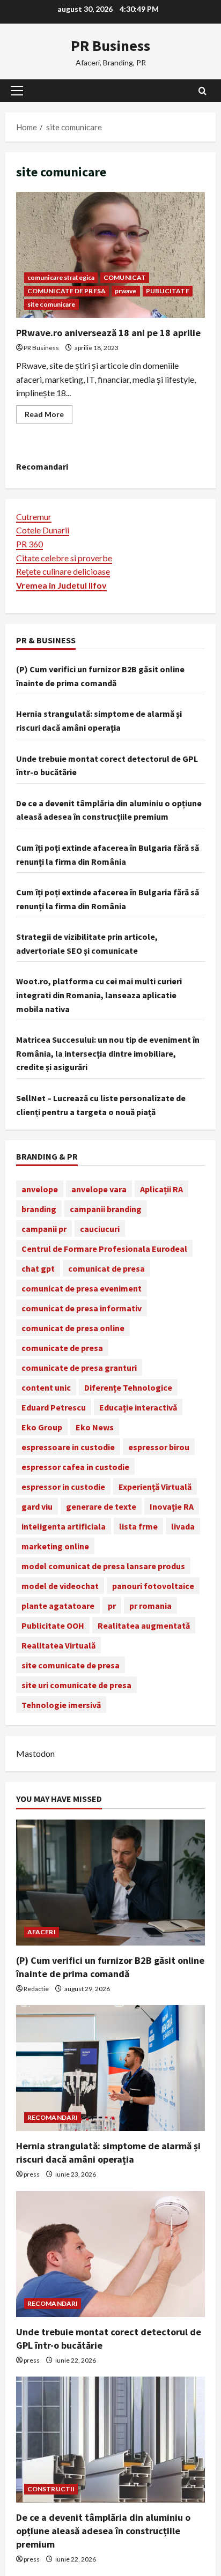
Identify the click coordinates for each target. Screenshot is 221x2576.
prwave (126, 291)
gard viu (37, 1506)
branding (39, 1209)
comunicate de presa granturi (79, 1368)
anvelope (40, 1189)
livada (183, 1526)
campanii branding (106, 1209)
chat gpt (38, 1268)
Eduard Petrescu (54, 1407)
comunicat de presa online (73, 1328)
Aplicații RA (161, 1189)
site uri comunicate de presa (76, 1685)
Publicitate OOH (53, 1625)
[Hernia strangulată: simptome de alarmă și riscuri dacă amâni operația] (110, 2068)
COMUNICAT (125, 277)
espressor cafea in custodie (75, 1467)
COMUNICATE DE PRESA (67, 291)
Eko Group (42, 1427)
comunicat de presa (106, 1268)
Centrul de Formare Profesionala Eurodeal (104, 1249)
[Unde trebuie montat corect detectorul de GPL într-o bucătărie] (110, 2254)
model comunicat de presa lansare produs (103, 1566)
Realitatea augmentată (144, 1625)
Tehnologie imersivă (61, 1705)
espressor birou (159, 1447)
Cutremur (34, 517)
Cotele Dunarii (43, 530)
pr (112, 1606)
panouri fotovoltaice (153, 1586)
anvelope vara (99, 1189)
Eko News (95, 1427)
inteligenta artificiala (64, 1526)
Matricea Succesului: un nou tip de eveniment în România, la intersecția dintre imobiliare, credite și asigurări (108, 1053)
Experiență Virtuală (155, 1487)
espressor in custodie (63, 1487)
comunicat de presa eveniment (82, 1288)
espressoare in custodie (68, 1447)
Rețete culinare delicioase (63, 571)
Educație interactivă (138, 1407)
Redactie (36, 1989)
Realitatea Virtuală (58, 1645)
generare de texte (101, 1506)
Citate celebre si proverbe (64, 558)
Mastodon (35, 1753)
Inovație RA (172, 1506)
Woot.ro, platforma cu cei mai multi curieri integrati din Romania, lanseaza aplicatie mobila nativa (99, 995)
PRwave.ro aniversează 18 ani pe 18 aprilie (110, 255)
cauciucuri (100, 1229)
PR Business (110, 46)
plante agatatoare (58, 1606)
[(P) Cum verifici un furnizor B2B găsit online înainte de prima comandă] (110, 1883)
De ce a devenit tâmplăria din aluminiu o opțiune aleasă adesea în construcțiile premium (103, 2531)
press (32, 2174)
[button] (17, 91)
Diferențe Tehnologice (128, 1387)
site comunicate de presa (71, 1665)
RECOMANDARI (53, 2117)
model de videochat (60, 1586)
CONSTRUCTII (51, 2489)
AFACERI (42, 1932)
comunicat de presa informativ (82, 1308)
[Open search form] (202, 91)
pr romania (150, 1606)
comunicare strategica (61, 277)
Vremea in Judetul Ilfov (61, 585)
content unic (46, 1387)
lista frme (138, 1526)
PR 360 (30, 544)
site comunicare (51, 304)
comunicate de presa (62, 1348)
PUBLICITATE (168, 291)
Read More (49, 416)
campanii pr (44, 1229)
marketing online (55, 1546)
